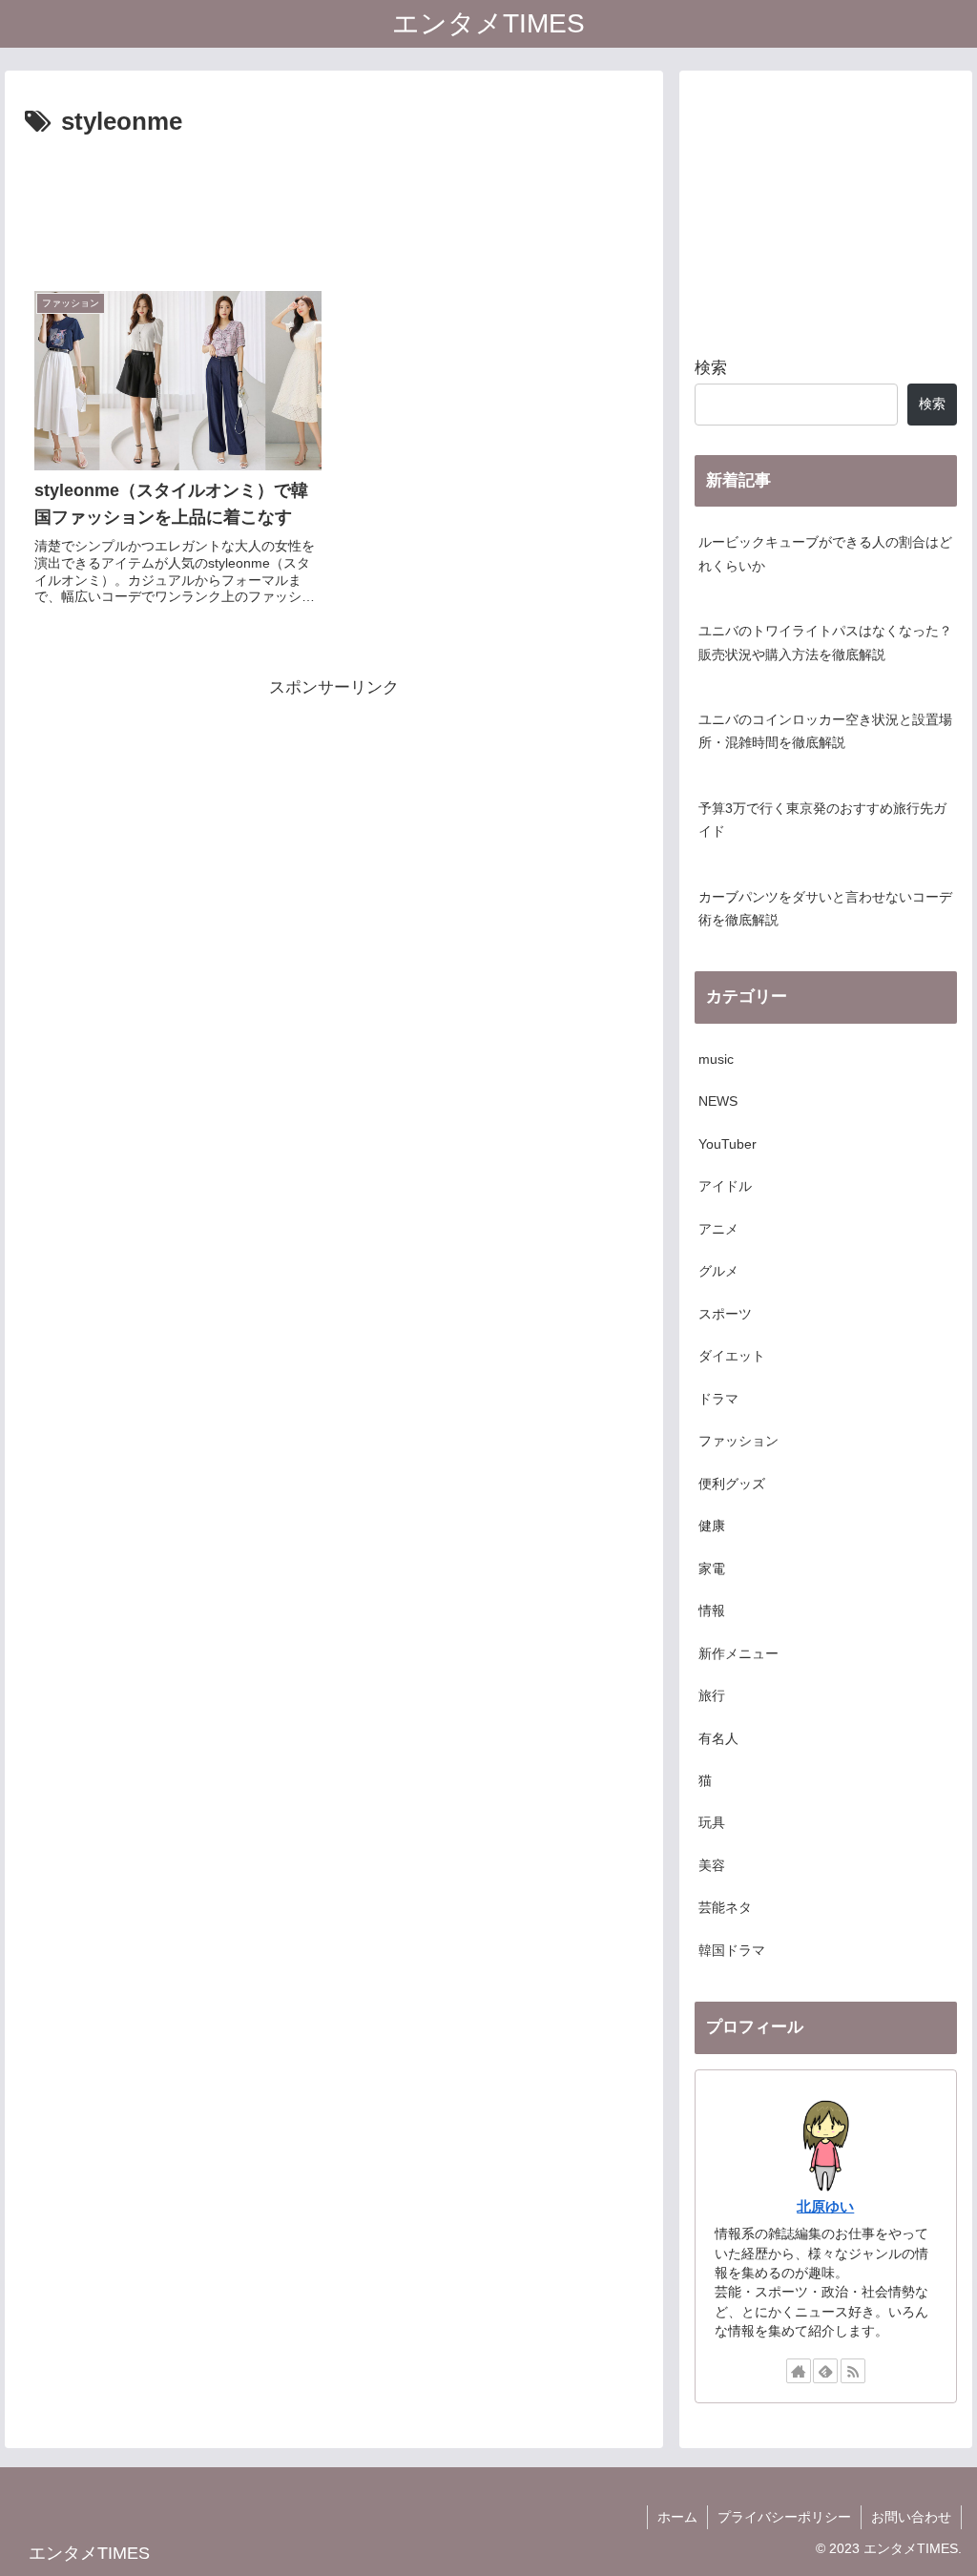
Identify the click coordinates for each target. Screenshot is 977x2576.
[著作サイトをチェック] (799, 2371)
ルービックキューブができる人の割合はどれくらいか (825, 554)
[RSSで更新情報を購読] (853, 2371)
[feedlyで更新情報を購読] (825, 2371)
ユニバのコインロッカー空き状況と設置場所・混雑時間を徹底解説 (825, 731)
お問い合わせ (911, 2517)
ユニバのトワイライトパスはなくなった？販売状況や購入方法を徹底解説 (825, 643)
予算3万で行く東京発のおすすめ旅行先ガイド (822, 820)
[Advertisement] (334, 201)
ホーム (677, 2517)
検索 (711, 368)
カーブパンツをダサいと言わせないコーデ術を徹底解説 (825, 909)
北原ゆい (825, 2206)
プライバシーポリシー (784, 2517)
